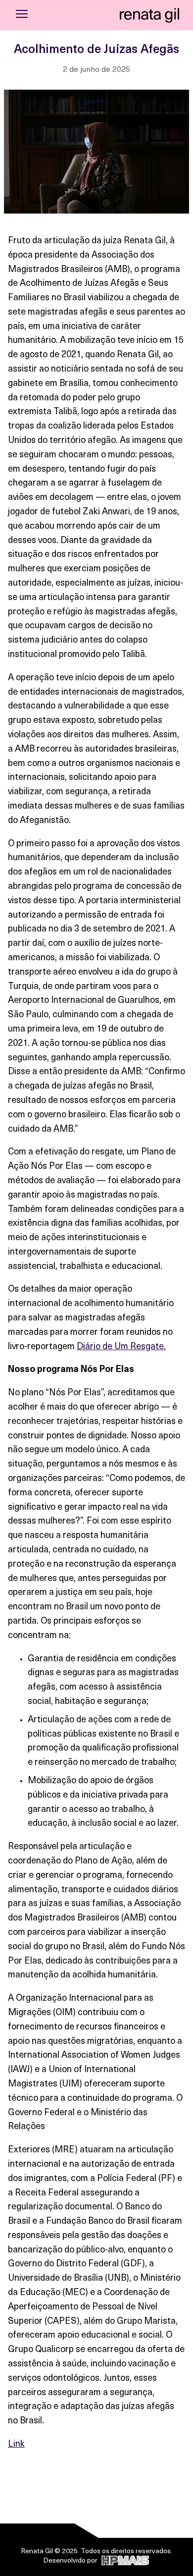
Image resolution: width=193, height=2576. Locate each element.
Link (16, 2445)
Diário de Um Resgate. (121, 1347)
